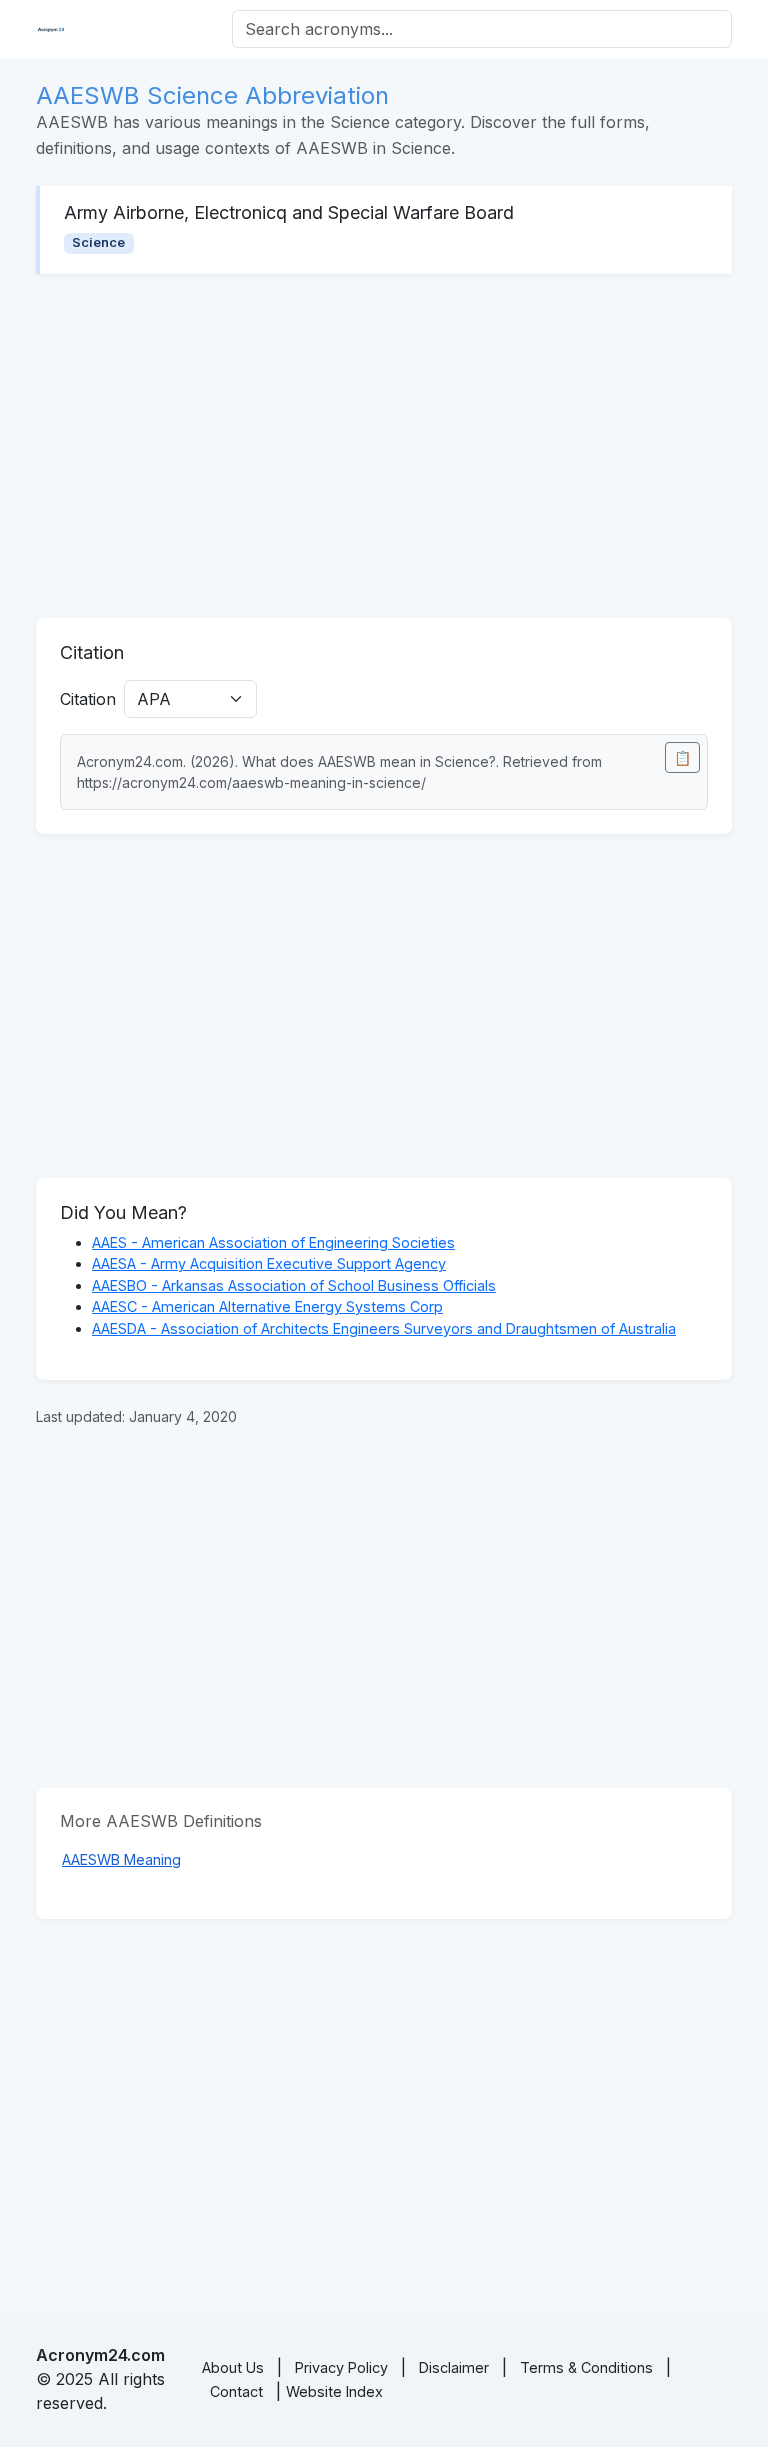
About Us (233, 2367)
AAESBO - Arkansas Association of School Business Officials (294, 1285)
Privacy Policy (341, 2367)
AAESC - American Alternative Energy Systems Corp (267, 1306)
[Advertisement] (384, 446)
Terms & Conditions (586, 2367)
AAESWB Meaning (121, 1859)
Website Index (334, 2391)
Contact (236, 2391)
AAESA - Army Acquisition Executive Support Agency (269, 1263)
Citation (88, 699)
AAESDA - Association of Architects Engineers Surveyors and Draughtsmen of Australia (384, 1328)
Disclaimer (454, 2367)
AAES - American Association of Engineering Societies (273, 1242)
